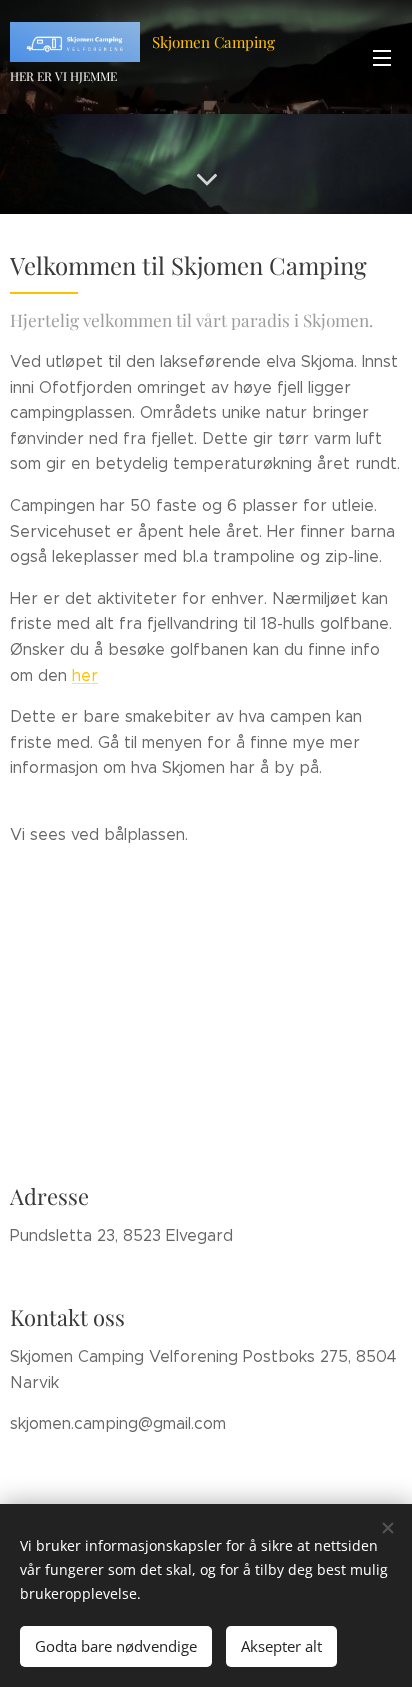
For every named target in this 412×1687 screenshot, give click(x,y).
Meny (382, 57)
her (85, 675)
